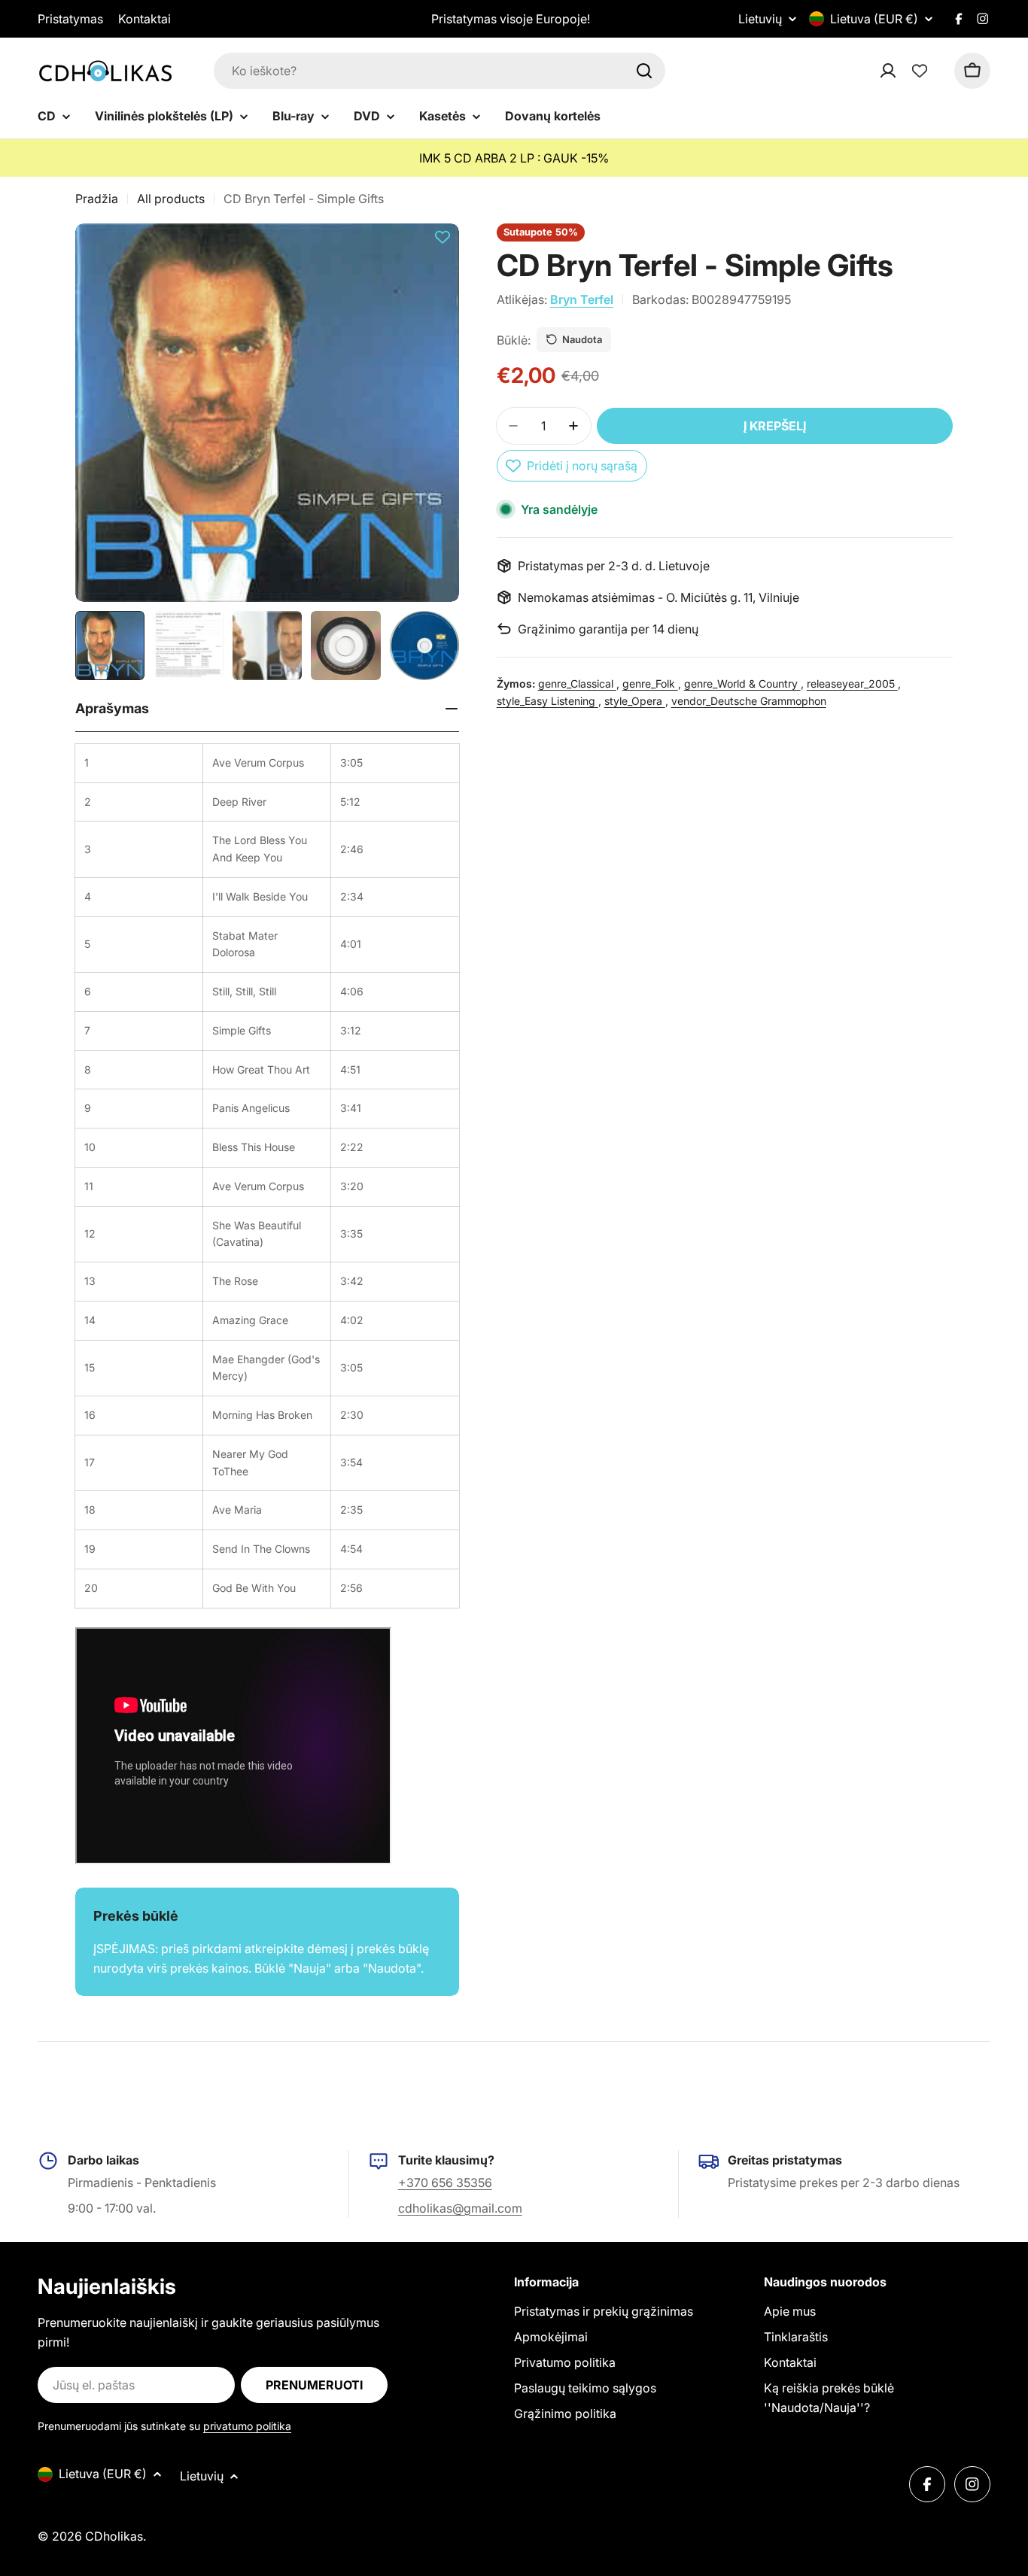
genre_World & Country (742, 683)
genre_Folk (650, 683)
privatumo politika (247, 2426)
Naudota (582, 339)
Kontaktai (144, 19)
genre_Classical (577, 683)
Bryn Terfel (582, 299)
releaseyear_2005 (852, 683)
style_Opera (635, 700)
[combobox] (439, 71)
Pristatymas (70, 19)
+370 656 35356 (445, 2183)
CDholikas (114, 2536)
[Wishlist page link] (920, 71)
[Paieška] (644, 71)
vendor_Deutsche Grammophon (749, 700)
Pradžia (97, 199)
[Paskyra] (908, 71)
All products (171, 199)
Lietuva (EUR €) (874, 19)
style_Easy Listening (547, 700)
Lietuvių (760, 19)
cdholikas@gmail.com (460, 2208)
